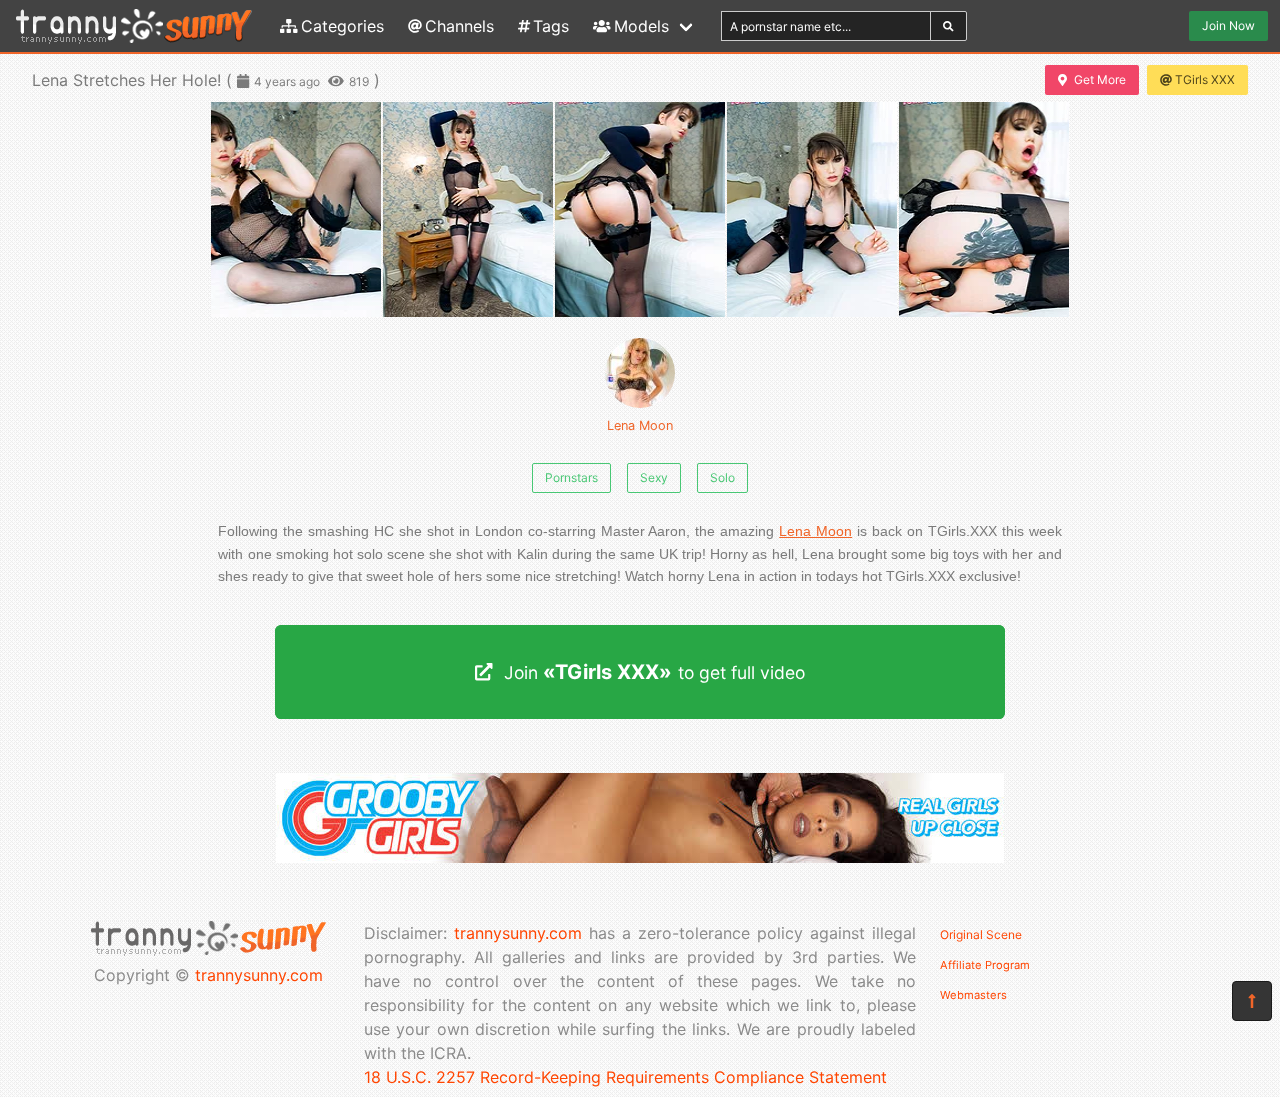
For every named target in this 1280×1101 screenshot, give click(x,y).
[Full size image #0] (296, 209)
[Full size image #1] (468, 209)
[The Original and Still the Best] (640, 857)
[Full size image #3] (812, 209)
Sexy (654, 477)
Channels (459, 26)
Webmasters (973, 995)
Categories (342, 26)
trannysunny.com (259, 975)
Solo (722, 477)
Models (641, 26)
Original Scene (981, 934)
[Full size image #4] (984, 209)
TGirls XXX (1205, 79)
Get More (1100, 79)
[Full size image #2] (640, 209)
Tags (551, 26)
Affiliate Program (985, 965)
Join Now (1228, 25)
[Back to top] (1252, 1001)
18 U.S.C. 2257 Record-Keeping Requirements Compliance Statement (625, 1077)
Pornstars (571, 477)
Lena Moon (640, 425)
